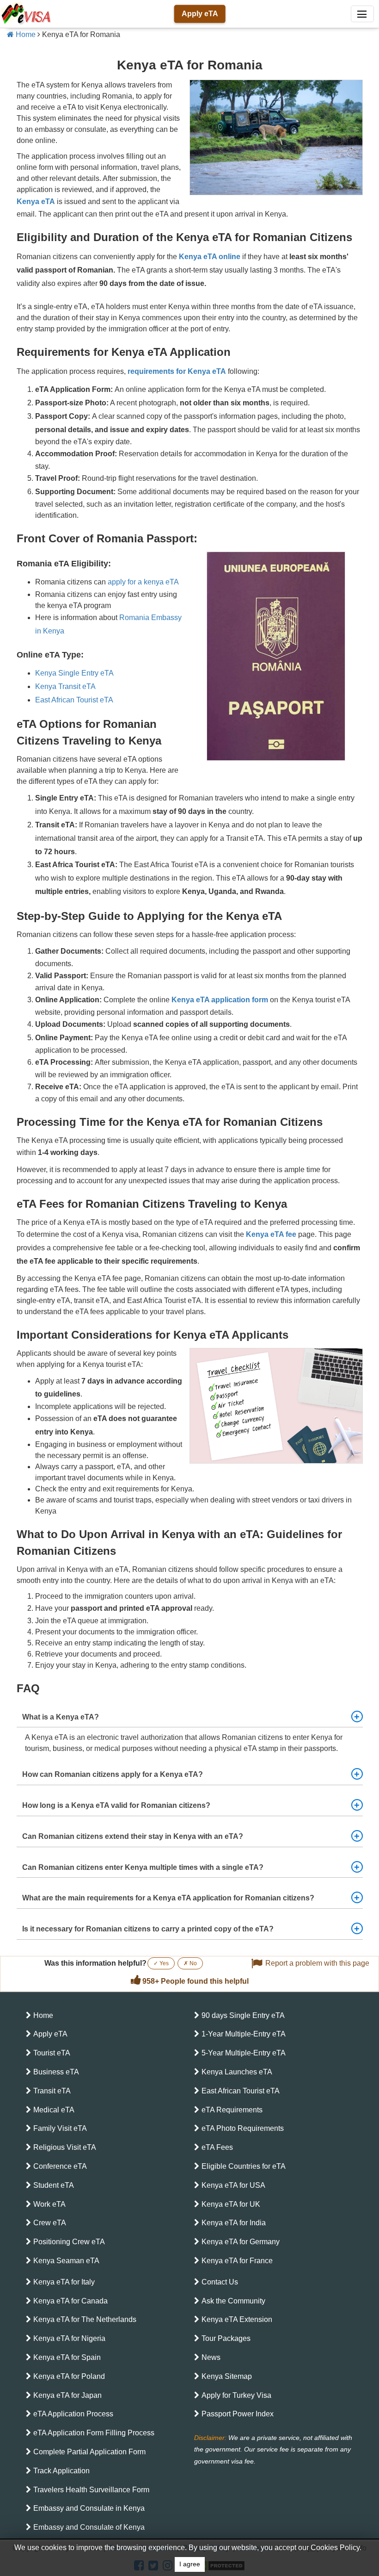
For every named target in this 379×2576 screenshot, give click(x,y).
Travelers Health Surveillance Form (91, 2490)
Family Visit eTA (60, 2128)
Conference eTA (60, 2166)
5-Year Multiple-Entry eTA (244, 2053)
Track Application (61, 2471)
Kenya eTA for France (237, 2261)
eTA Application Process (73, 2414)
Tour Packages (226, 2338)
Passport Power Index (238, 2414)
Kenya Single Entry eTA (74, 673)
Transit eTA (52, 2091)
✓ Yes (161, 1963)
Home (25, 34)
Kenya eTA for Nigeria (69, 2338)
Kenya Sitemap (227, 2376)
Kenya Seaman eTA (66, 2261)
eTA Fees (217, 2147)
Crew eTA (50, 2223)
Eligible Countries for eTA (244, 2166)
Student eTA (54, 2185)
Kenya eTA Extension (237, 2319)
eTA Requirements (232, 2110)
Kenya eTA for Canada (70, 2301)
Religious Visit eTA (65, 2147)
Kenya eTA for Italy (64, 2282)
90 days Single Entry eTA (243, 2015)
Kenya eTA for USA (233, 2185)
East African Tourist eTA (74, 700)
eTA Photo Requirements (243, 2128)
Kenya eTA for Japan (67, 2395)
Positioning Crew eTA (69, 2242)
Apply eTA (200, 14)
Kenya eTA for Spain (67, 2357)
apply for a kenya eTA (143, 582)
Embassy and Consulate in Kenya (89, 2508)
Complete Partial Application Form (89, 2452)
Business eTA (56, 2072)
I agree (190, 2564)
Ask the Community (233, 2301)
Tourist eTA (52, 2053)
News (211, 2357)
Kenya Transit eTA (65, 686)
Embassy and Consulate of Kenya (89, 2527)
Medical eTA (54, 2110)
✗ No (190, 1963)
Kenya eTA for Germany (241, 2242)
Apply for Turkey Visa (236, 2395)
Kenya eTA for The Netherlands (85, 2319)
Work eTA (49, 2204)
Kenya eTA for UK (231, 2204)
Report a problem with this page (317, 1963)
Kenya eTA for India (234, 2223)
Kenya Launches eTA (237, 2072)
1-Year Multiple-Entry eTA (244, 2034)
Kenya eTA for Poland (69, 2376)
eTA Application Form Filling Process (94, 2433)
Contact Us (220, 2282)
